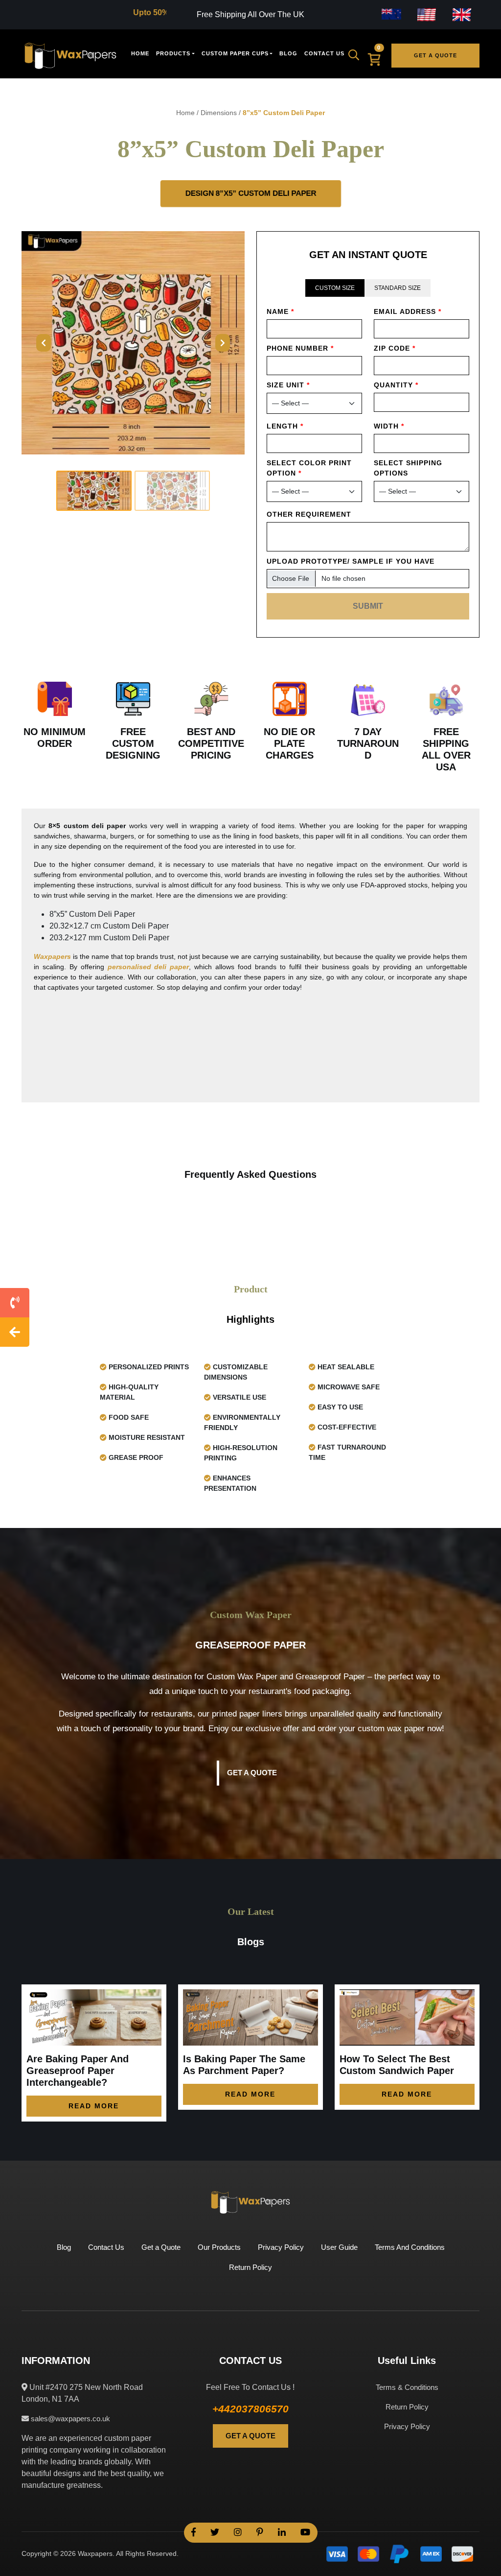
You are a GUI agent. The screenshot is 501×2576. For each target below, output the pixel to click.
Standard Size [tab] (398, 288)
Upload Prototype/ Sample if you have (351, 561)
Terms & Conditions (407, 2387)
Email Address (408, 311)
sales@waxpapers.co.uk (69, 2419)
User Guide (339, 2247)
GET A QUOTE (250, 2436)
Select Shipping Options (408, 468)
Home (140, 53)
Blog (288, 53)
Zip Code (395, 348)
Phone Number (300, 348)
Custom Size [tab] (335, 288)
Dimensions (219, 113)
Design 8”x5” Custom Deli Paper (250, 193)
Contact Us (324, 53)
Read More (94, 2106)
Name (280, 311)
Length (285, 426)
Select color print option (309, 468)
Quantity (396, 385)
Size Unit (288, 385)
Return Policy (250, 2267)
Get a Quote (435, 55)
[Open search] (357, 55)
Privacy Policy (281, 2247)
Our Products (219, 2247)
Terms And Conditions (410, 2247)
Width (389, 426)
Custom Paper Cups (235, 53)
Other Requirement (309, 514)
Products (173, 53)
